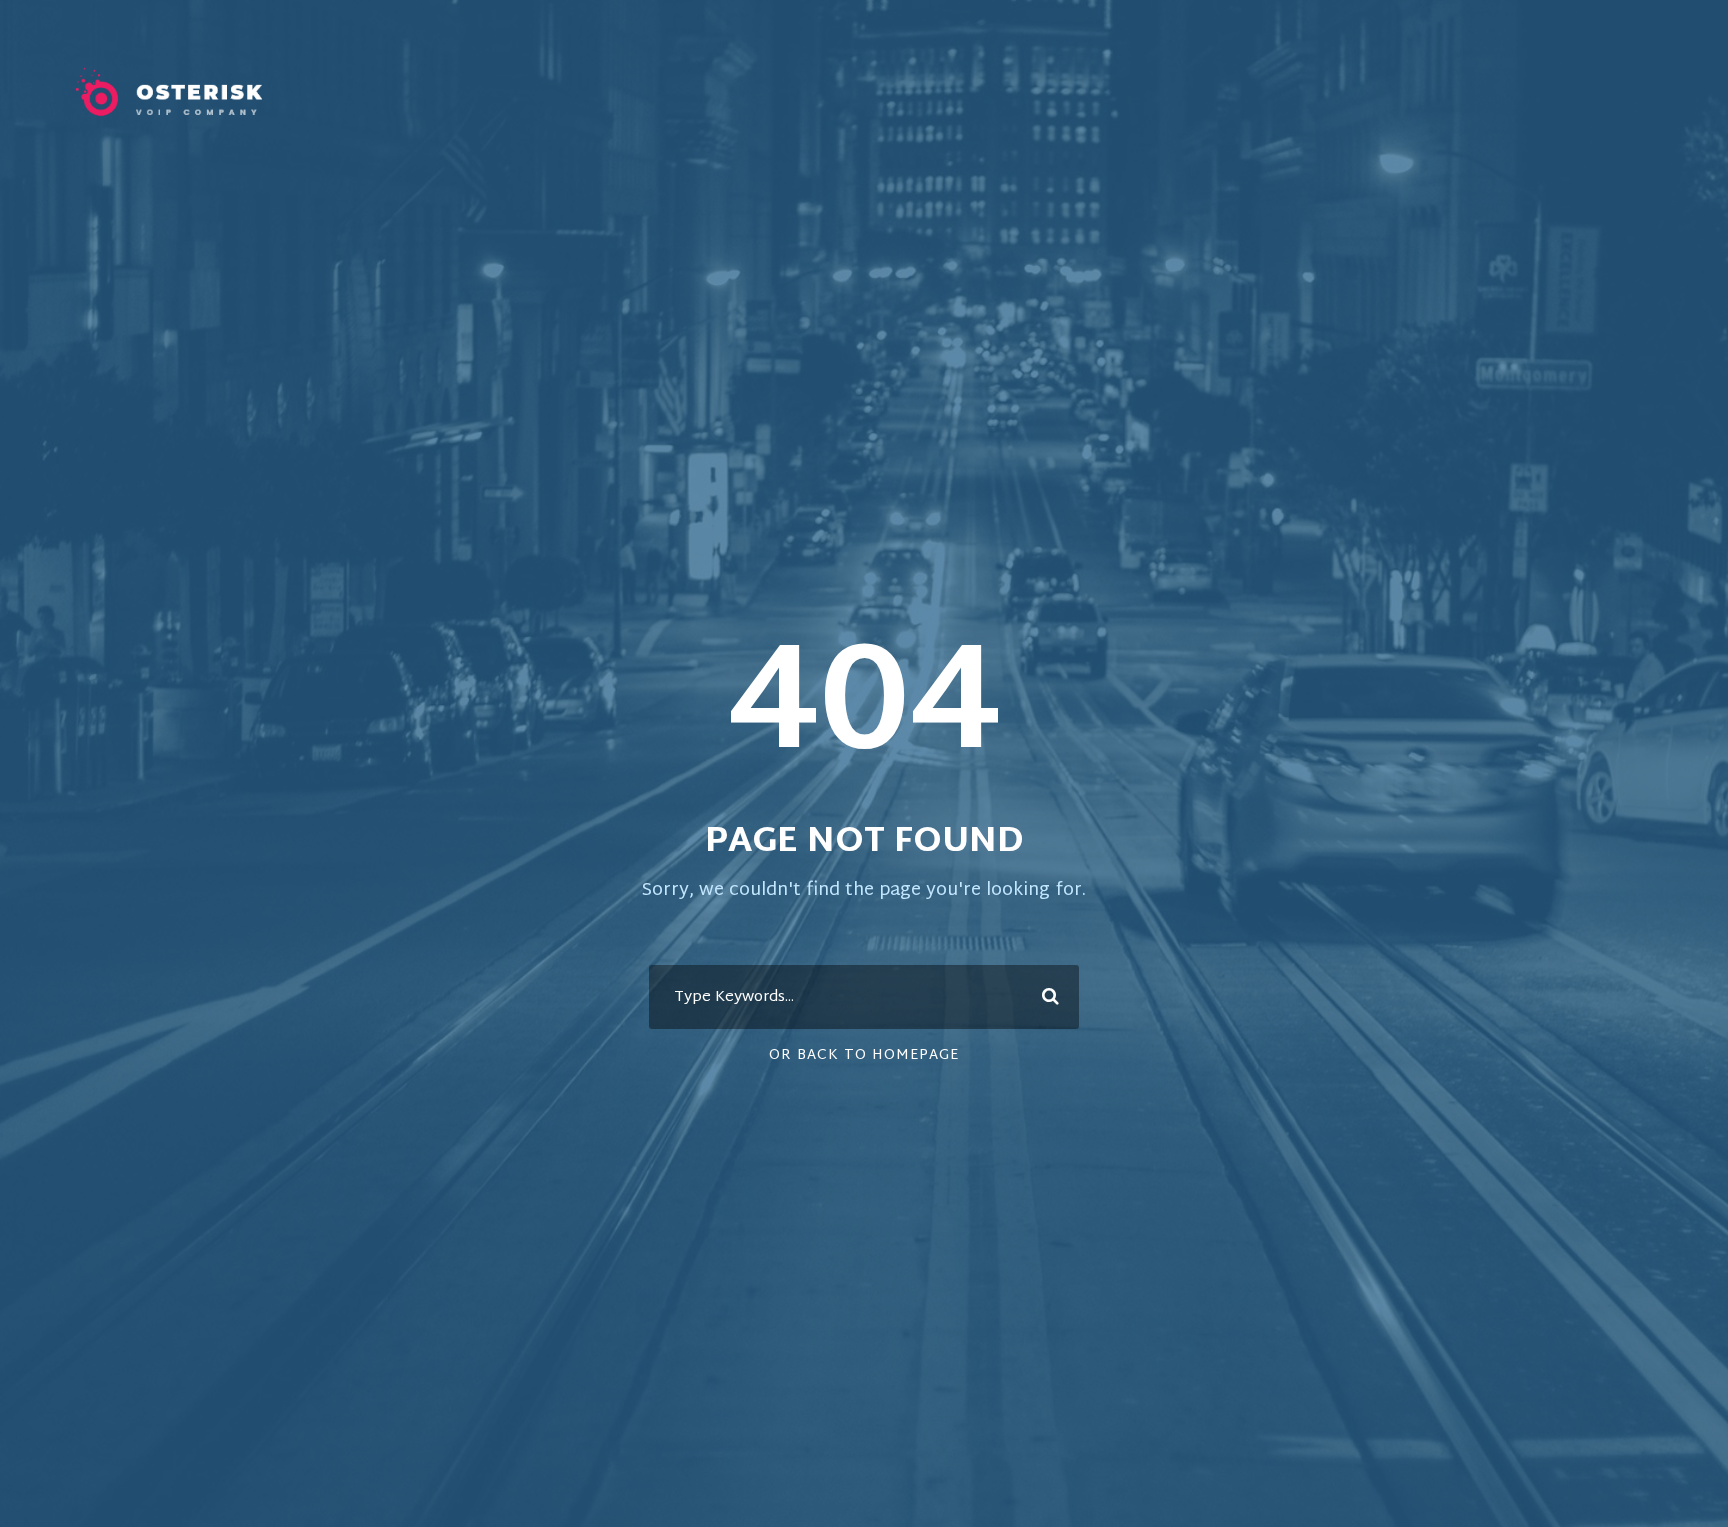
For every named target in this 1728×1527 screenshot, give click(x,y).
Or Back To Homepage (864, 1055)
